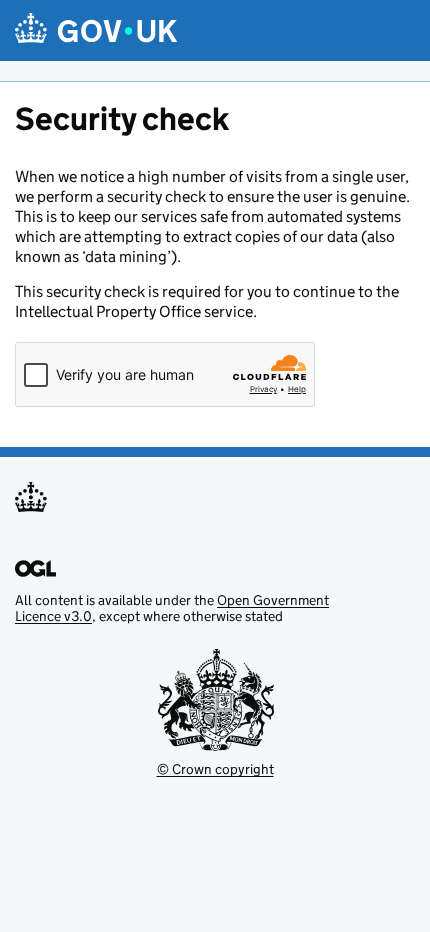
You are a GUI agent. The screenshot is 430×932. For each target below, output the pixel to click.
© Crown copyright (215, 769)
